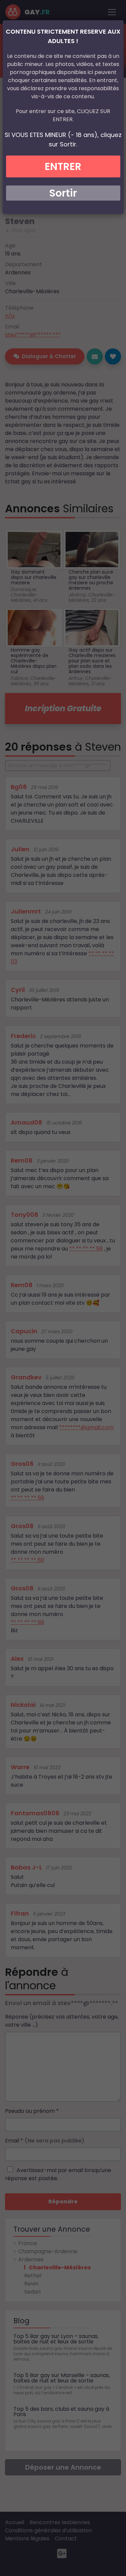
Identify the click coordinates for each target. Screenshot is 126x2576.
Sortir (63, 193)
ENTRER (63, 166)
